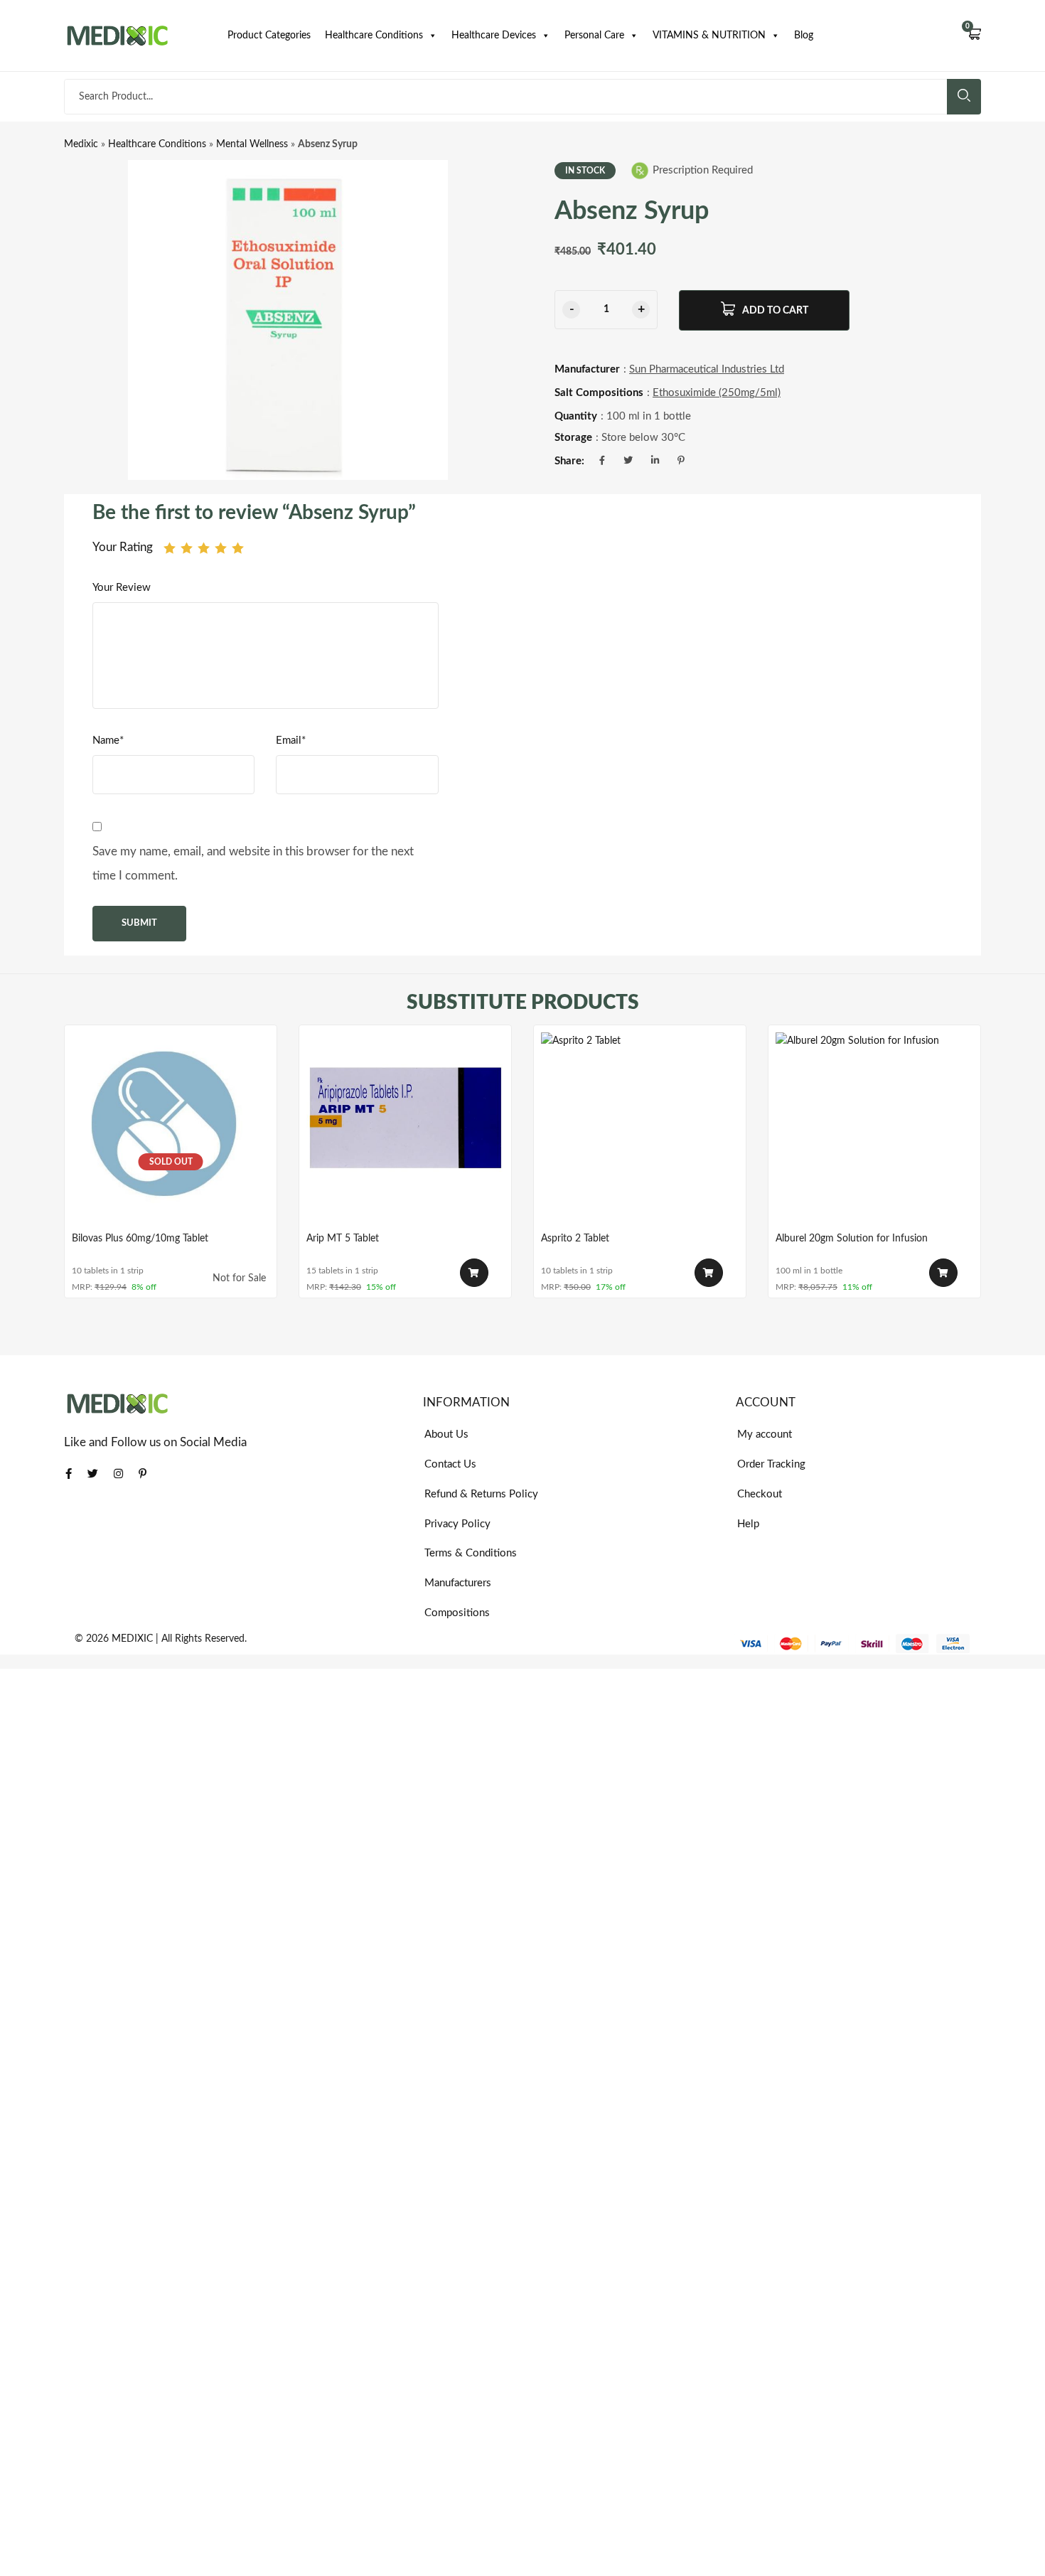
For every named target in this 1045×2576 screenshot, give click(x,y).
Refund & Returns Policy (481, 1494)
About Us (446, 1434)
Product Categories (269, 36)
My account (765, 1434)
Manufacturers (458, 1583)
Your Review (122, 588)
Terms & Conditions (471, 1553)
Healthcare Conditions (374, 36)
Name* (108, 741)
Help (748, 1524)
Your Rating (123, 547)
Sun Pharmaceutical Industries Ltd (707, 369)
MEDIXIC (132, 1639)
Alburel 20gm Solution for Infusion (852, 1239)
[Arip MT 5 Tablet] (405, 1131)
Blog (804, 36)
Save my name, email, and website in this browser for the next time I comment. (253, 864)
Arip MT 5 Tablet (343, 1239)
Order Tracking (771, 1464)
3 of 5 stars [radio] (204, 548)
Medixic (81, 144)
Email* (291, 741)
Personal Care (594, 36)
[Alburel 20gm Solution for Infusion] (874, 1131)
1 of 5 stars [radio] (170, 548)
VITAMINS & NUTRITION (709, 36)
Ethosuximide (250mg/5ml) (717, 393)
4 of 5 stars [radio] (221, 548)
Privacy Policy (457, 1524)
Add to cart (775, 311)
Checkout (760, 1494)
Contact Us (450, 1464)
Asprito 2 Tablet (575, 1239)
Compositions (457, 1613)
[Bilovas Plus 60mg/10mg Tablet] (171, 1131)
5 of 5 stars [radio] (238, 548)
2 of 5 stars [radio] (187, 548)
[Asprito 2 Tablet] (640, 1131)
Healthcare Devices (494, 36)
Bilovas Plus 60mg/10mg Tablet (140, 1239)
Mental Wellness (252, 144)
